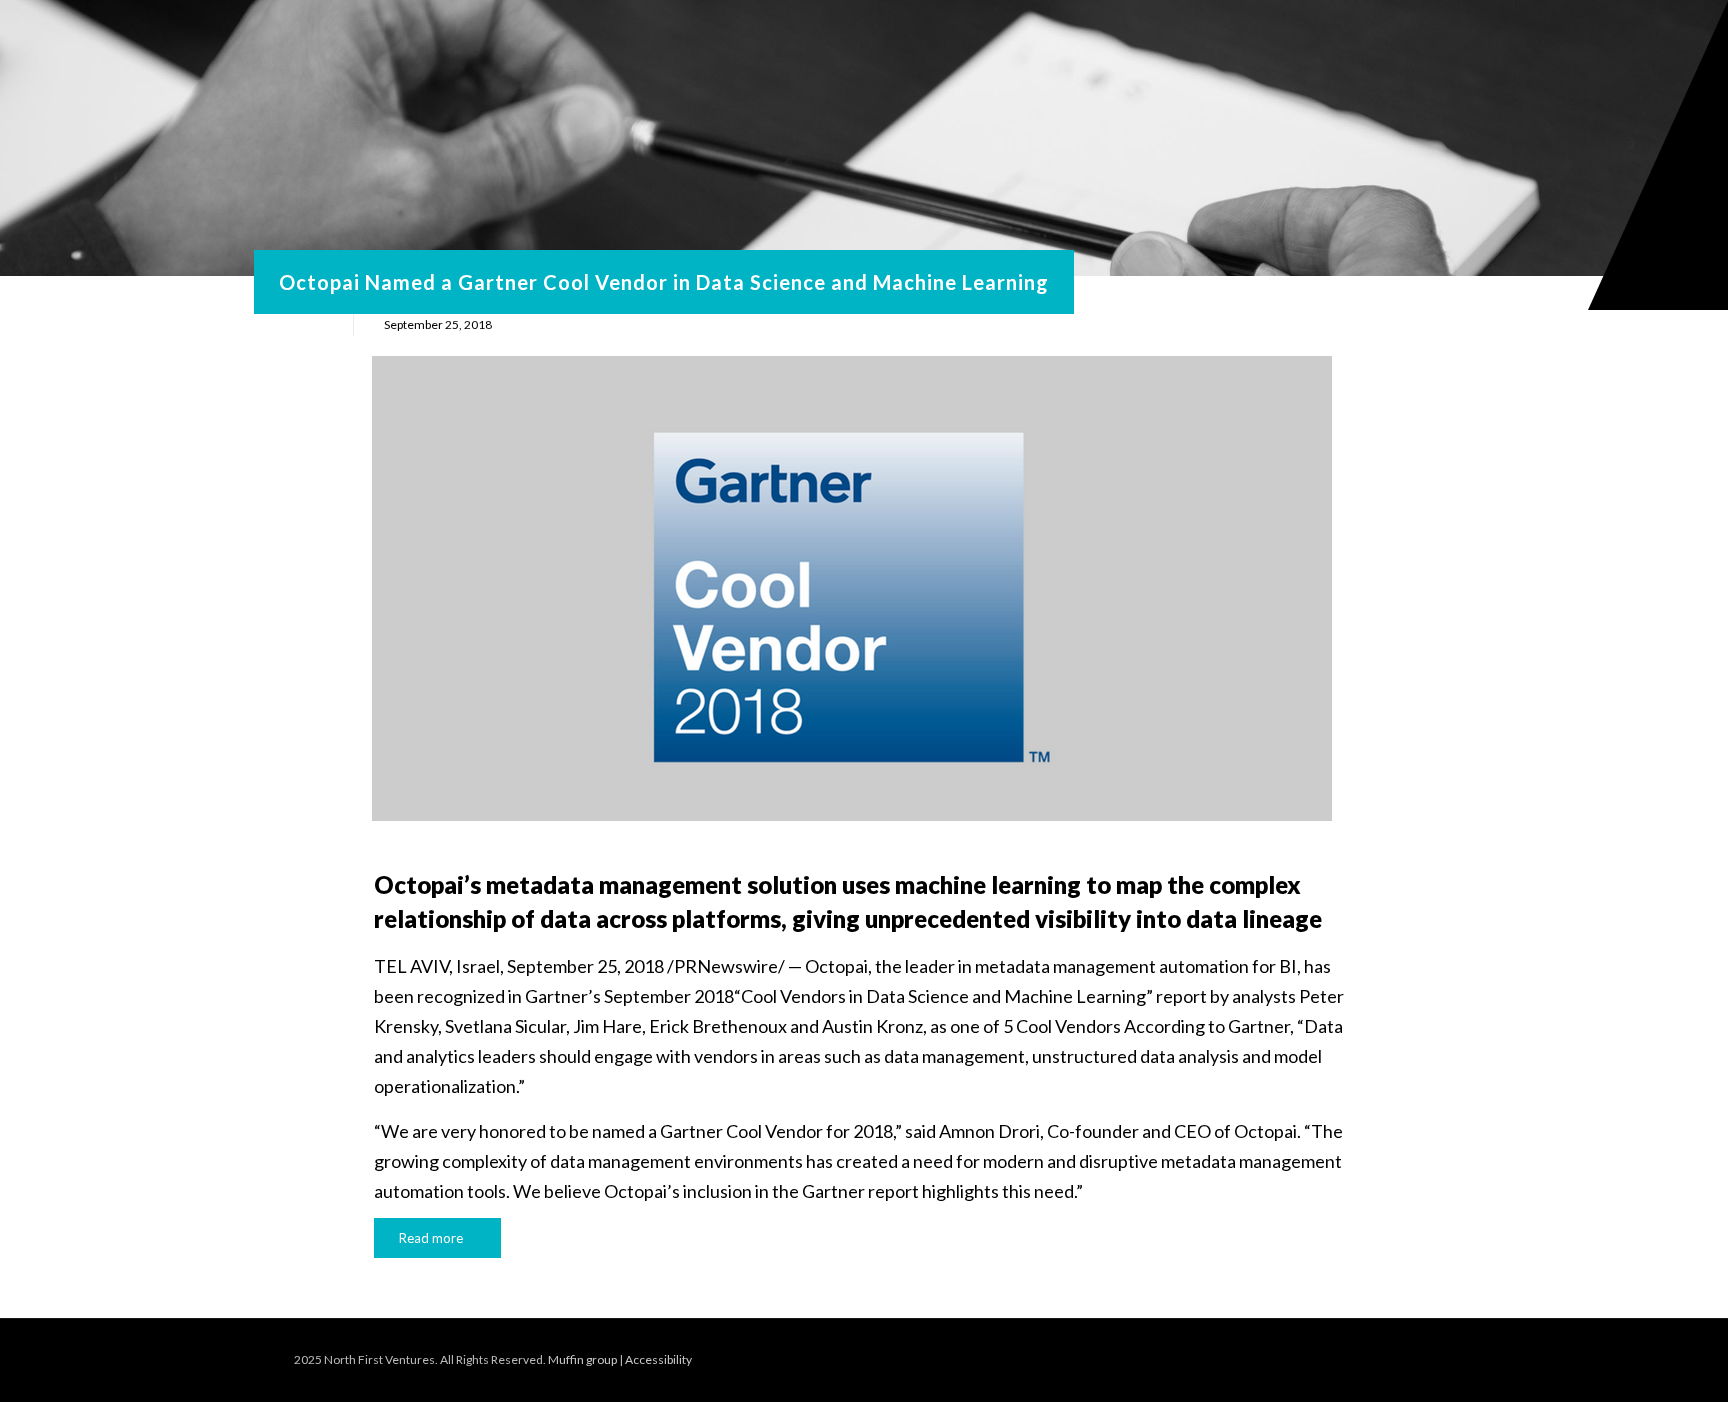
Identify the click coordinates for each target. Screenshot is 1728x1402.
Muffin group (582, 1359)
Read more (431, 1238)
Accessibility (658, 1359)
